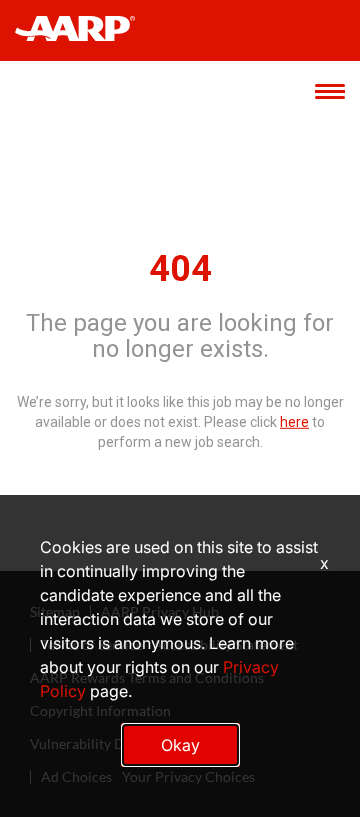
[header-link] (84, 30)
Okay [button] (180, 745)
